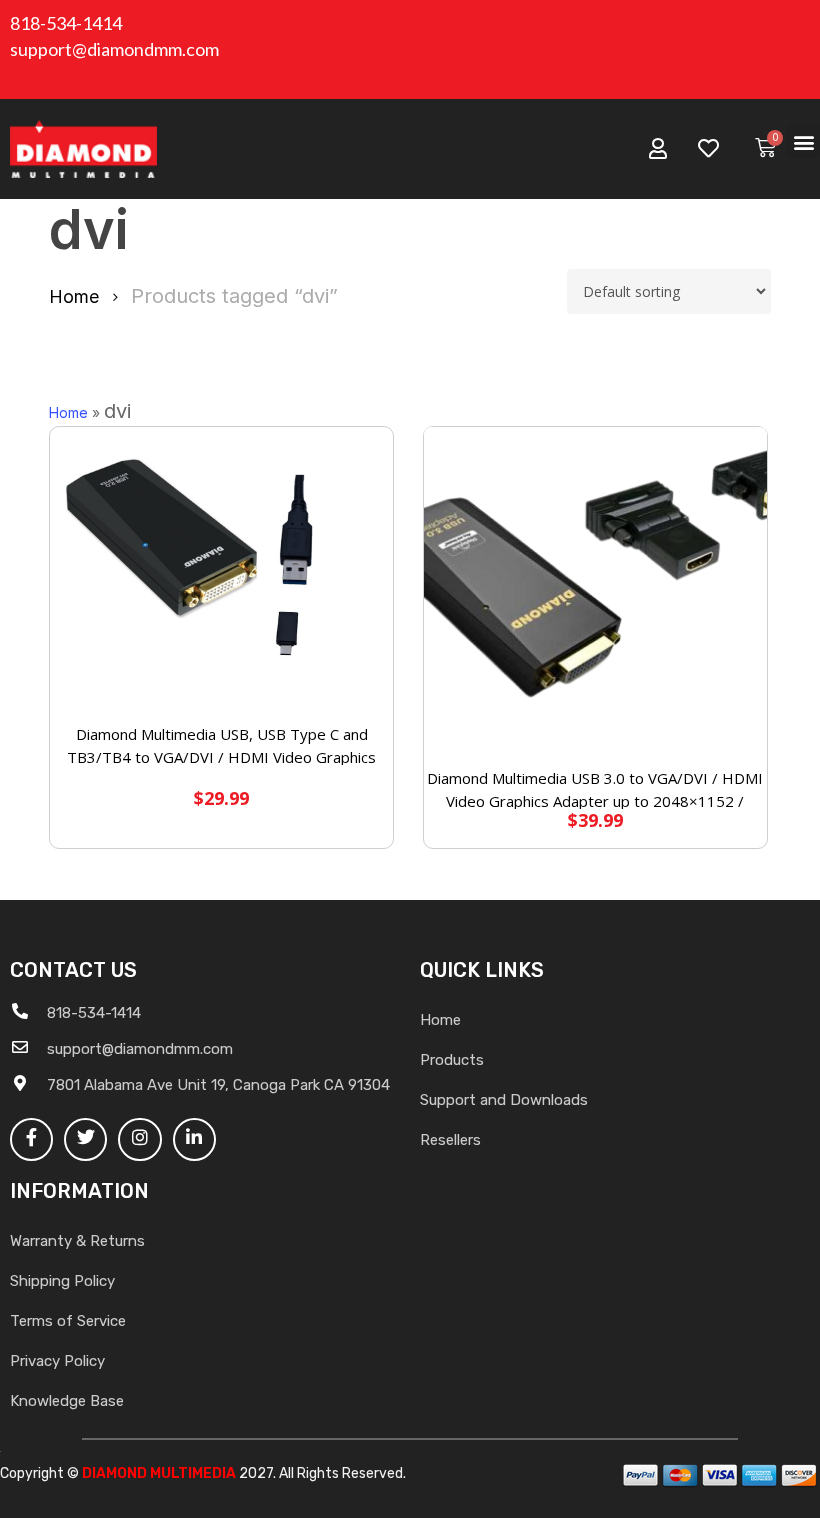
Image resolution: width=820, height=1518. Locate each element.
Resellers (450, 1140)
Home (74, 296)
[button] (803, 141)
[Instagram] (139, 1139)
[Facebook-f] (31, 1139)
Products (452, 1060)
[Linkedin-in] (194, 1139)
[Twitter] (85, 1139)
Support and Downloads (504, 1100)
